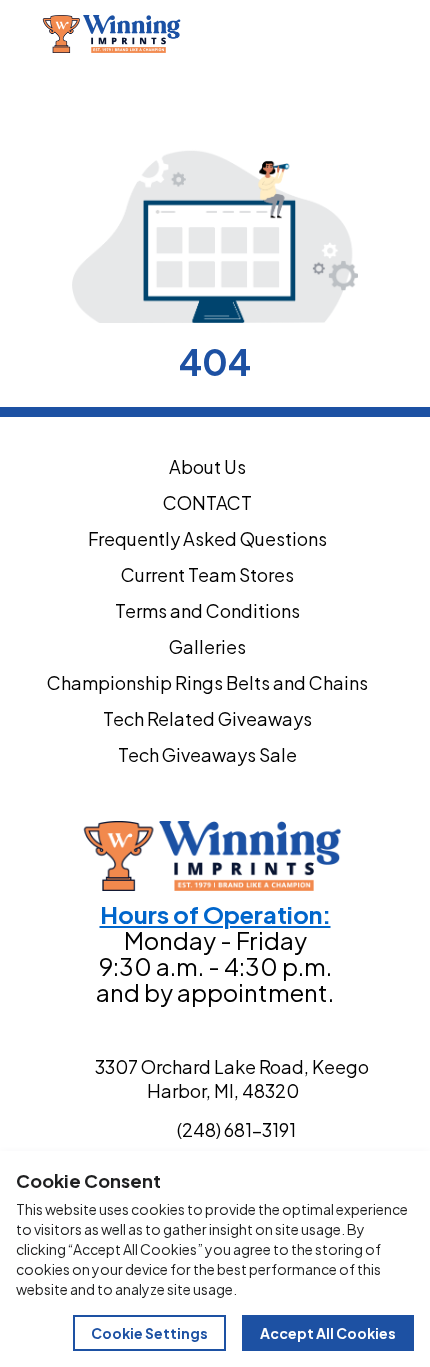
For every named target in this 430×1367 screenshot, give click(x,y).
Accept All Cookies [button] (328, 1333)
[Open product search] (366, 34)
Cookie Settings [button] (149, 1333)
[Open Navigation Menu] (408, 34)
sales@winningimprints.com (310, 78)
